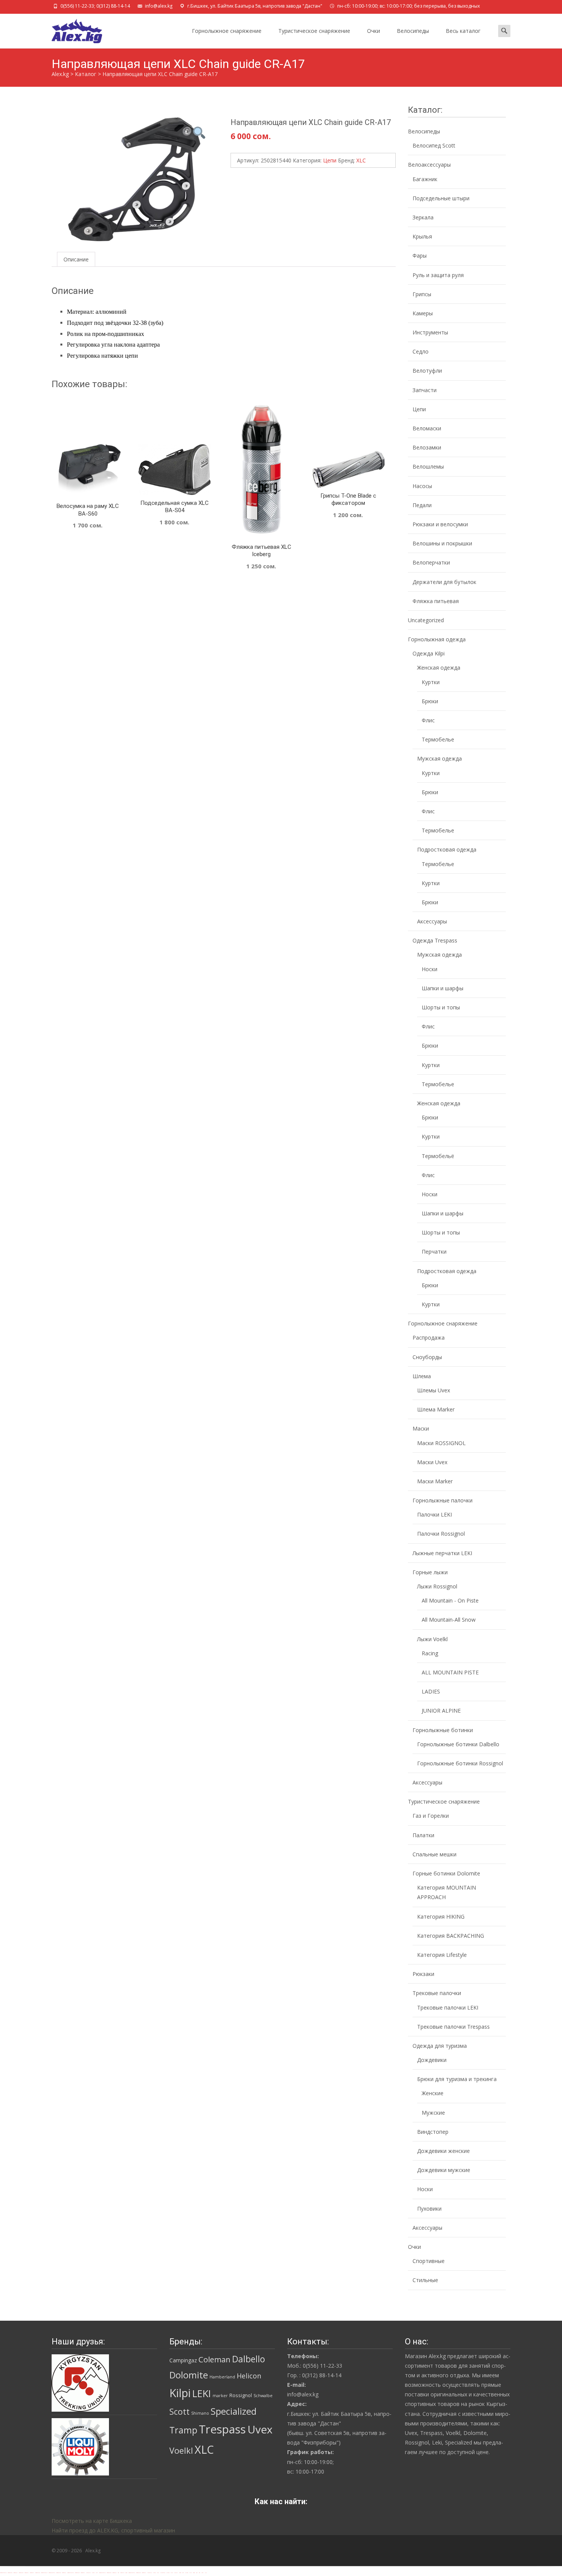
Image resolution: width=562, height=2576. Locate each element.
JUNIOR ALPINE (441, 1711)
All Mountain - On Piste (450, 1600)
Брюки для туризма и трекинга (457, 2079)
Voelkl (181, 2450)
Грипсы (422, 294)
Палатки (423, 1835)
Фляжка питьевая (436, 601)
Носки (430, 969)
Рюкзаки (423, 1974)
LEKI (202, 2393)
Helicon (249, 2376)
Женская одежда (439, 668)
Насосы (422, 486)
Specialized (234, 2411)
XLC (361, 160)
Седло (421, 351)
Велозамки (427, 447)
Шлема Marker (436, 1409)
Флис (428, 720)
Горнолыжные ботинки (443, 1730)
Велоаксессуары (429, 165)
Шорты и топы (441, 1007)
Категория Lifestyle (442, 1955)
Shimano (200, 2413)
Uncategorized (426, 620)
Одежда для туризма (440, 2046)
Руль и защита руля (438, 275)
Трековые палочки (437, 1993)
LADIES (431, 1691)
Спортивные (429, 2261)
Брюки (430, 701)
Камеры (423, 313)
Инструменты (430, 332)
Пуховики (429, 2209)
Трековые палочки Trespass (453, 2027)
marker (220, 2396)
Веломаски (427, 428)
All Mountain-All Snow (449, 1620)
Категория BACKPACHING (451, 1936)
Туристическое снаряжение (314, 31)
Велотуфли (427, 371)
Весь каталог (463, 31)
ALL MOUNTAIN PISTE (450, 1672)
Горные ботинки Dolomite (446, 1873)
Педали (422, 505)
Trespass (222, 2429)
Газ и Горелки (431, 1816)
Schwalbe (263, 2396)
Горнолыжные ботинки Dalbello (458, 1744)
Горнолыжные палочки (443, 1500)
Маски (421, 1428)
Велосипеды (413, 31)
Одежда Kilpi (429, 653)
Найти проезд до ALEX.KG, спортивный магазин (113, 2530)
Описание (76, 259)
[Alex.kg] (71, 29)
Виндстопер (433, 2132)
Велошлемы (428, 466)
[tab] (76, 259)
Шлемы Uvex (434, 1390)
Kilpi (180, 2393)
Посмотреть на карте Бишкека (92, 2521)
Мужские (433, 2113)
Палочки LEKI (434, 1514)
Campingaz (183, 2360)
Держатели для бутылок (444, 582)
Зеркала (423, 217)
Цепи (330, 160)
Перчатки (434, 1252)
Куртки (431, 682)
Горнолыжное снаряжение (227, 31)
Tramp (183, 2430)
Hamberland (222, 2377)
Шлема (422, 1376)
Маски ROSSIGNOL (441, 1443)
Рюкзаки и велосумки (440, 524)
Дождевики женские (443, 2151)
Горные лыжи (430, 1572)
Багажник (425, 179)
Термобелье (438, 739)
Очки (374, 31)
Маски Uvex (432, 1462)
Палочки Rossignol (441, 1534)
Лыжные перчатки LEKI (442, 1553)
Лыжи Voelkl (432, 1639)
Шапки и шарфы (443, 988)
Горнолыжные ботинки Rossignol (460, 1763)
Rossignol (241, 2395)
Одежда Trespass (435, 940)
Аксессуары (432, 921)
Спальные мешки (434, 1854)
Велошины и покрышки (442, 543)
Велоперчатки (431, 562)
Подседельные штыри (441, 198)
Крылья (422, 236)
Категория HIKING (441, 1917)
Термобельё (438, 1156)
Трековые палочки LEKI (448, 2007)
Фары (420, 255)
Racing (430, 1653)
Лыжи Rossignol (437, 1586)
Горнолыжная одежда (437, 639)
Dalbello (249, 2359)
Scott (179, 2411)
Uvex (260, 2429)
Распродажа (429, 1337)
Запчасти (425, 390)
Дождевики (432, 2060)
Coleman (214, 2359)
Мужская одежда (439, 758)
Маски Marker (435, 1481)
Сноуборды (427, 1357)
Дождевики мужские (444, 2170)
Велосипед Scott (434, 145)
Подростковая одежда (447, 849)
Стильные (425, 2280)
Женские (433, 2093)
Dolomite (189, 2375)
